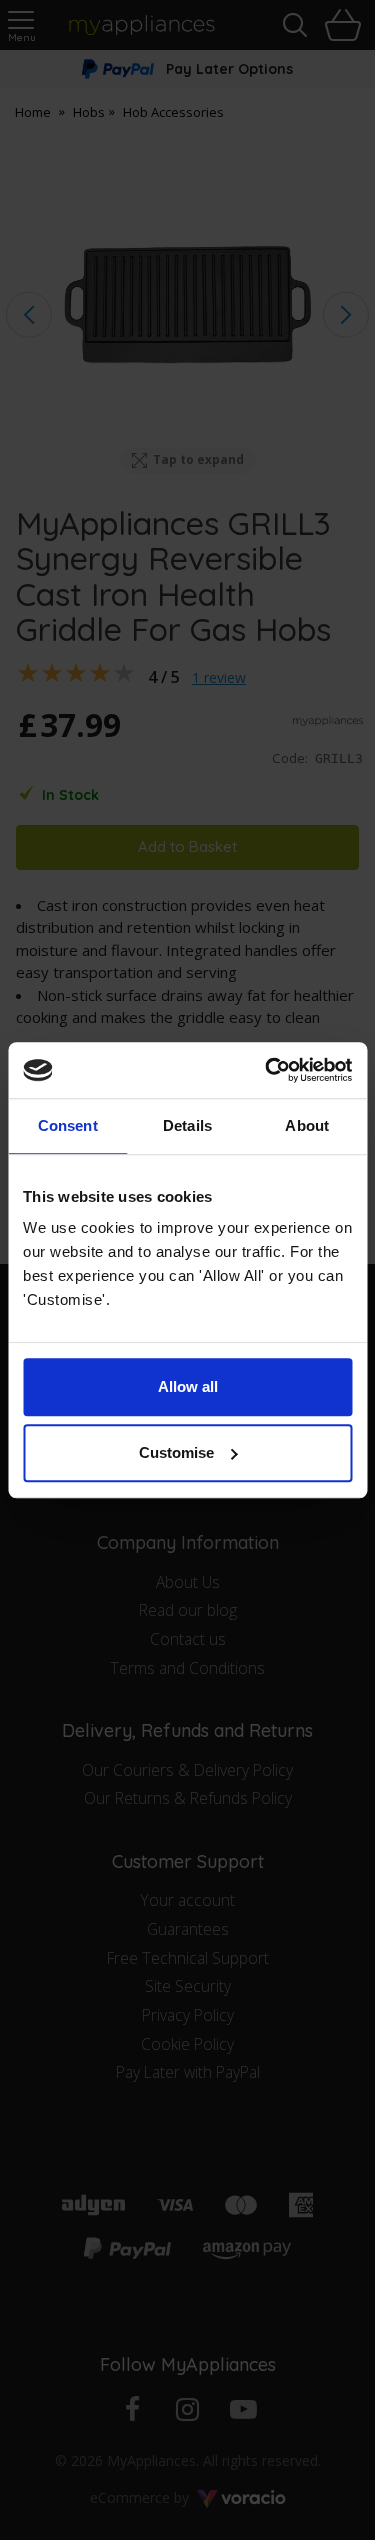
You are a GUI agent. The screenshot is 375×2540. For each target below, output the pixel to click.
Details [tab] (187, 1125)
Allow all (188, 1386)
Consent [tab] (68, 1125)
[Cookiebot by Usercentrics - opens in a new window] (267, 1070)
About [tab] (307, 1125)
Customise (176, 1452)
